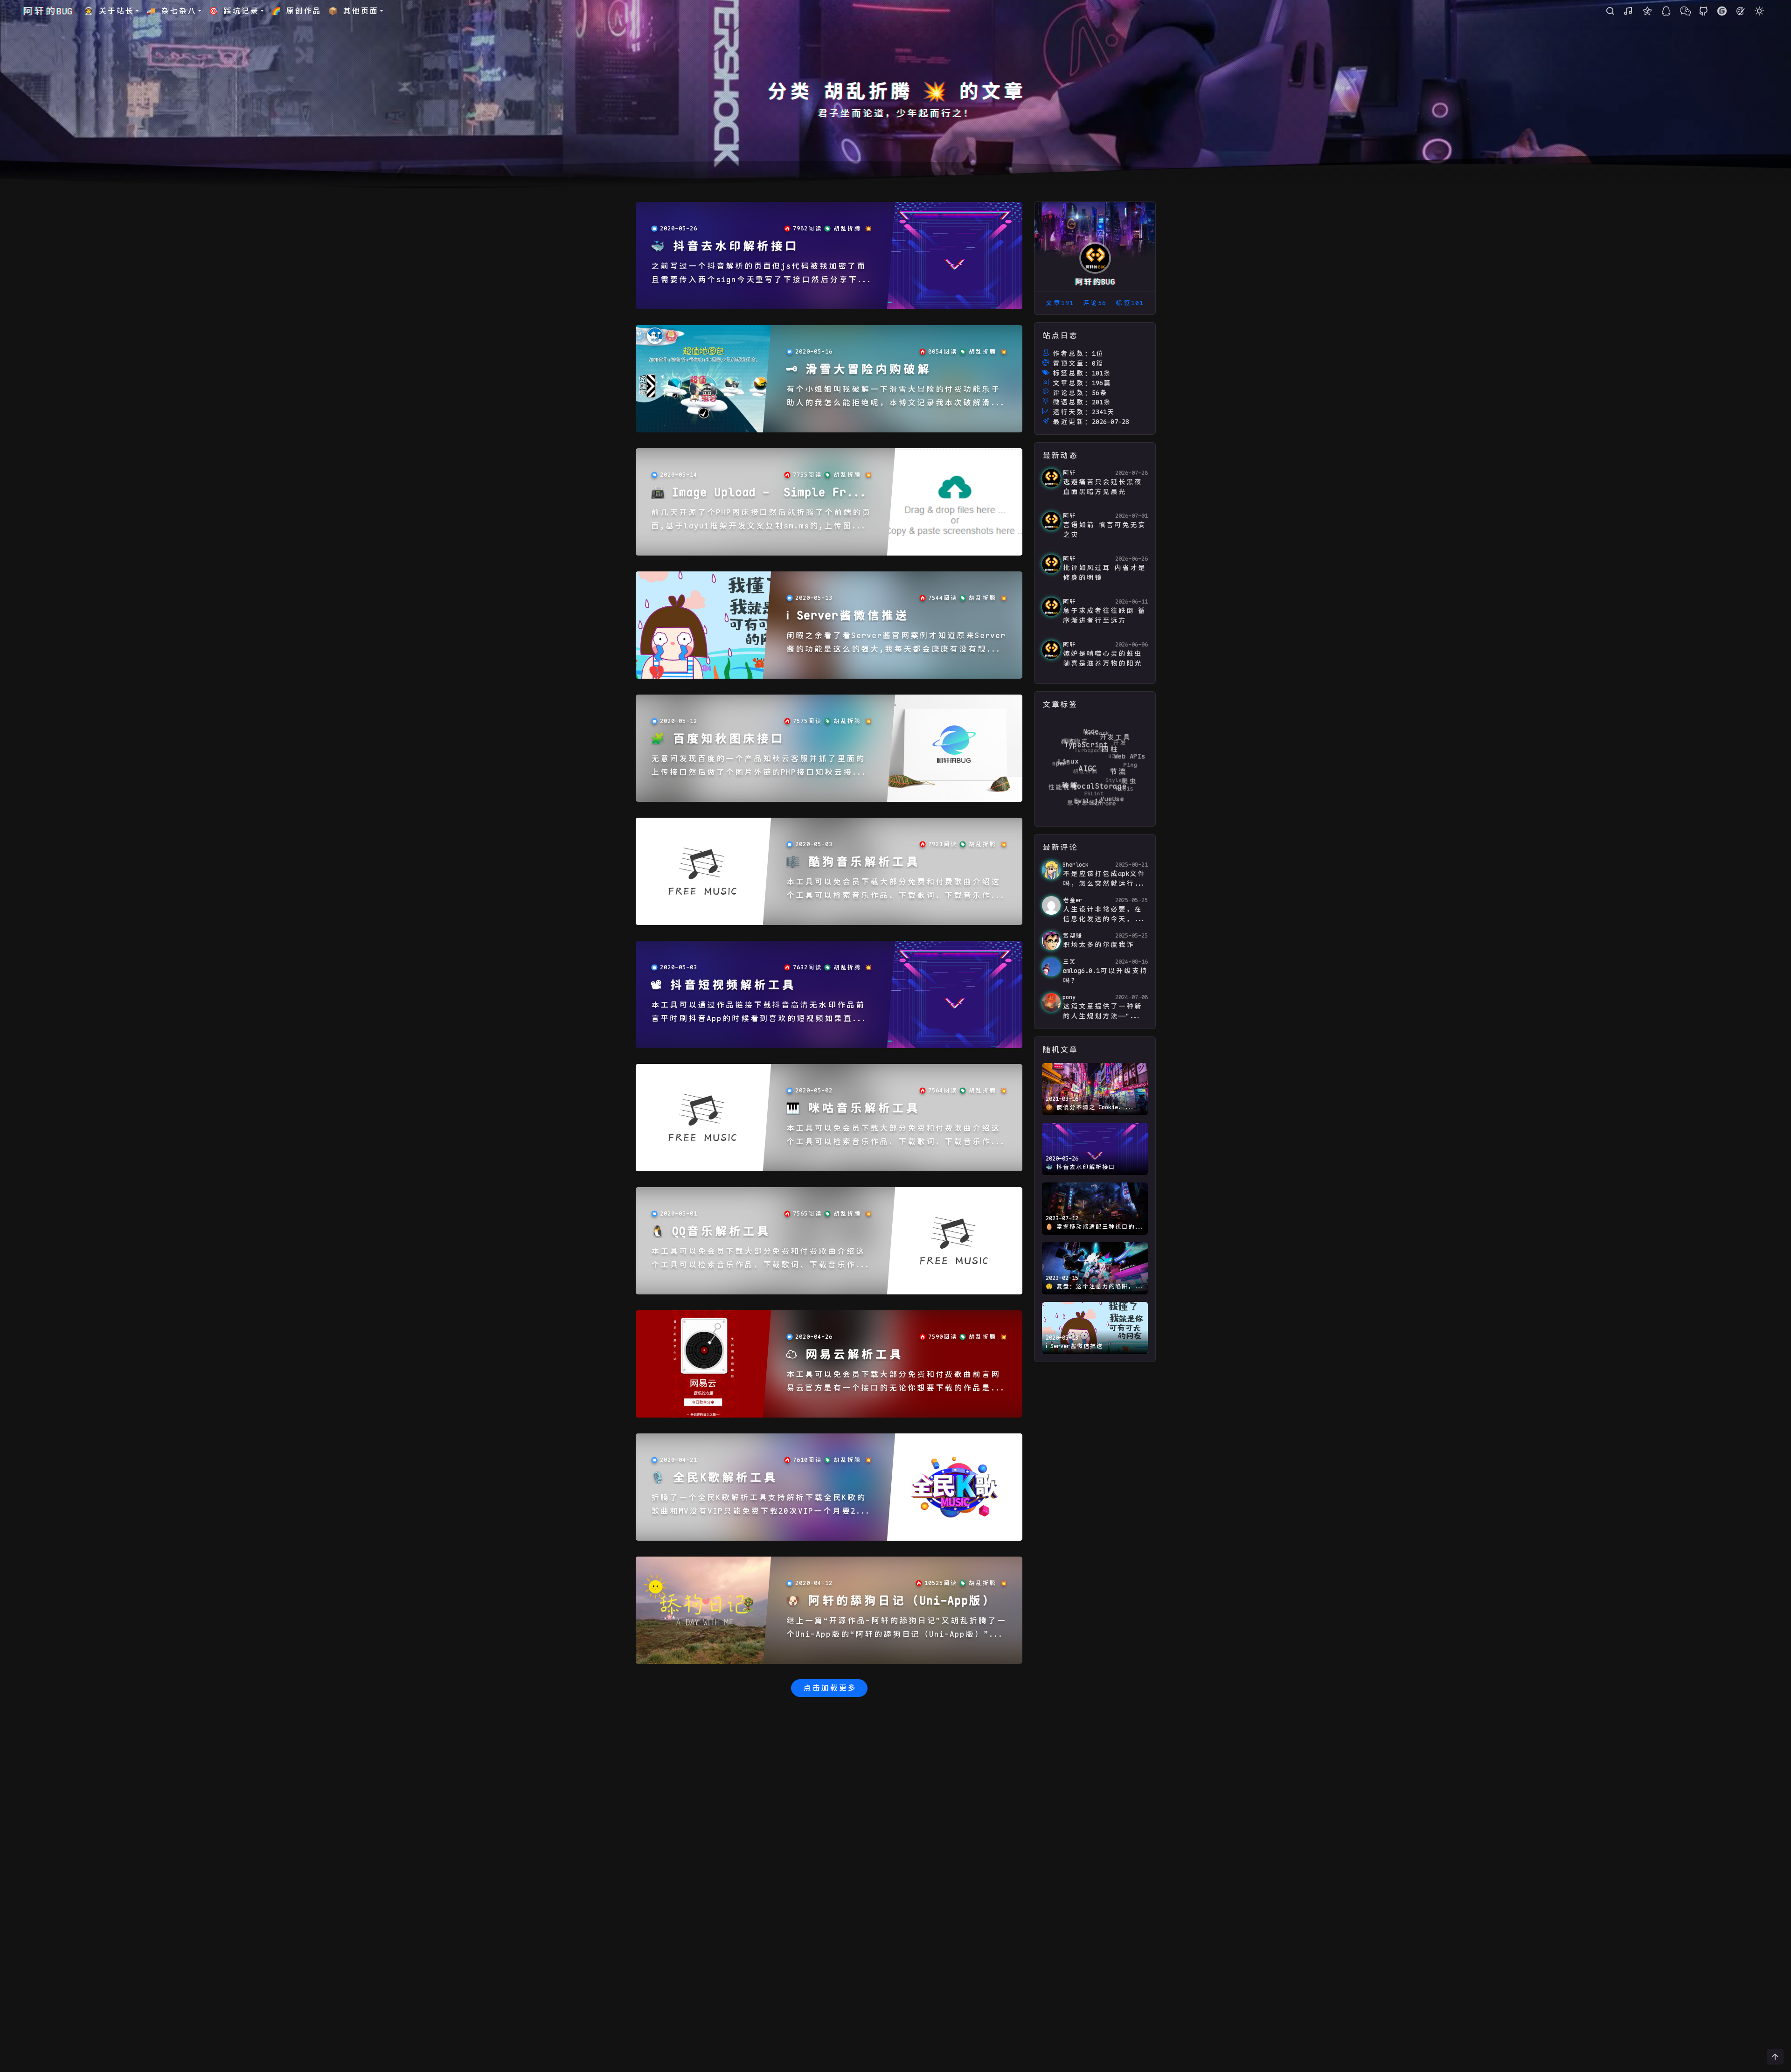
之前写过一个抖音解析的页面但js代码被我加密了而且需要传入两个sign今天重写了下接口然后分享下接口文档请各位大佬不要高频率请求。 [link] (759, 274)
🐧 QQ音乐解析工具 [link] (710, 1232)
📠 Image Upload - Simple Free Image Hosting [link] (756, 493)
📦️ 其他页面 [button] (353, 11)
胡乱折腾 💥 (853, 229)
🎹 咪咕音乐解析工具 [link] (853, 1109)
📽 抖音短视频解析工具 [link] (723, 985)
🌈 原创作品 (296, 11)
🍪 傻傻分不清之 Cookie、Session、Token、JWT (1085, 1108)
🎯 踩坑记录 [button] (234, 11)
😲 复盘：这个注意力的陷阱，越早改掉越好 (1093, 1287)
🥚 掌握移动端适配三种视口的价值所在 (1093, 1227)
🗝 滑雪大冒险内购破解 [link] (858, 370)
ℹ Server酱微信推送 (1074, 1346)
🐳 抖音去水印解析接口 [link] (724, 247)
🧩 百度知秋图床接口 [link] (717, 739)
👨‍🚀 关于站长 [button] (109, 11)
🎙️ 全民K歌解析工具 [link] (714, 1478)
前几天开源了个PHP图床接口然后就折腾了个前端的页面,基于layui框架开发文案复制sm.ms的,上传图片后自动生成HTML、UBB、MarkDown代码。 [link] (761, 520)
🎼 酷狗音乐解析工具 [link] (853, 862)
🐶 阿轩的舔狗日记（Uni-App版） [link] (891, 1601)
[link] (955, 256)
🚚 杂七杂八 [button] (171, 11)
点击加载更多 (829, 1688)
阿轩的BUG (48, 11)
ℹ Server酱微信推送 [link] (847, 616)
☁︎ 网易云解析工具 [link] (844, 1355)
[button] (1759, 11)
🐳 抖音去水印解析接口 (1080, 1167)
